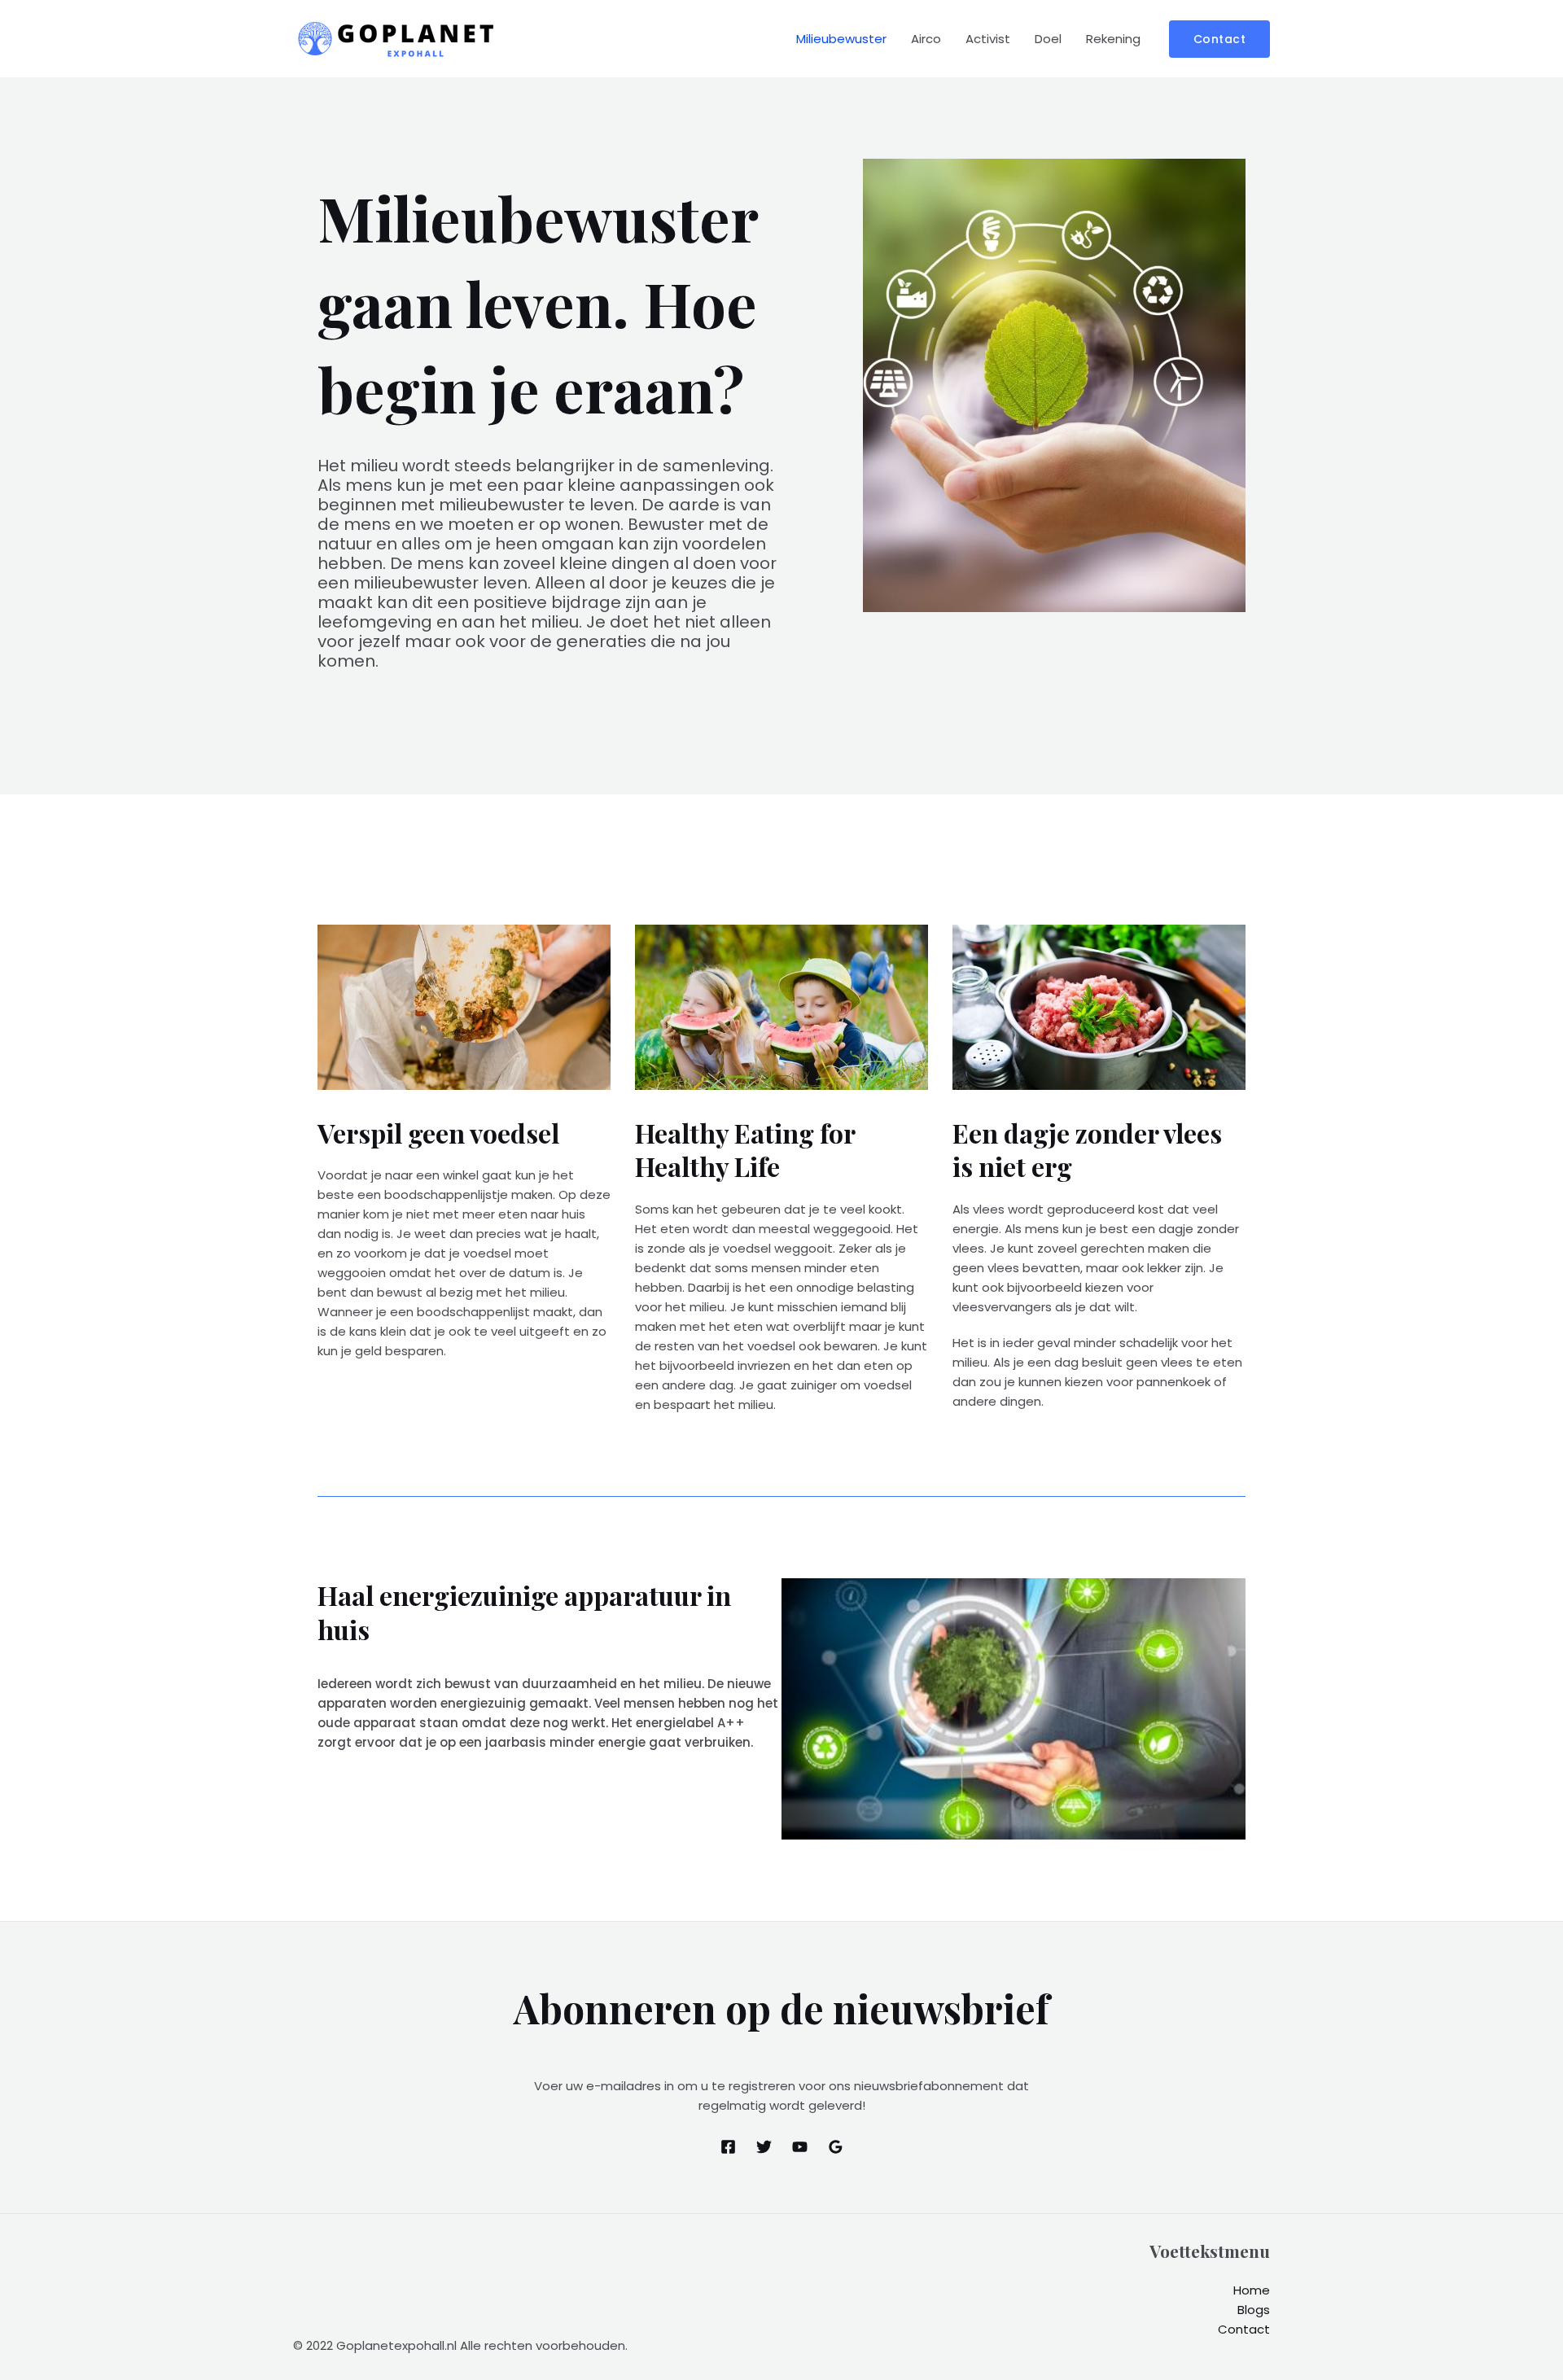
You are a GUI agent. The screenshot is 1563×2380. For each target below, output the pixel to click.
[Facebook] (728, 2147)
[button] (1220, 39)
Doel (1048, 39)
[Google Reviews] (836, 2147)
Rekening (1113, 39)
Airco (926, 39)
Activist (988, 39)
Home (1252, 2290)
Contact (1244, 2329)
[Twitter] (764, 2147)
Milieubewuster (841, 39)
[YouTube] (800, 2147)
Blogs (1254, 2310)
